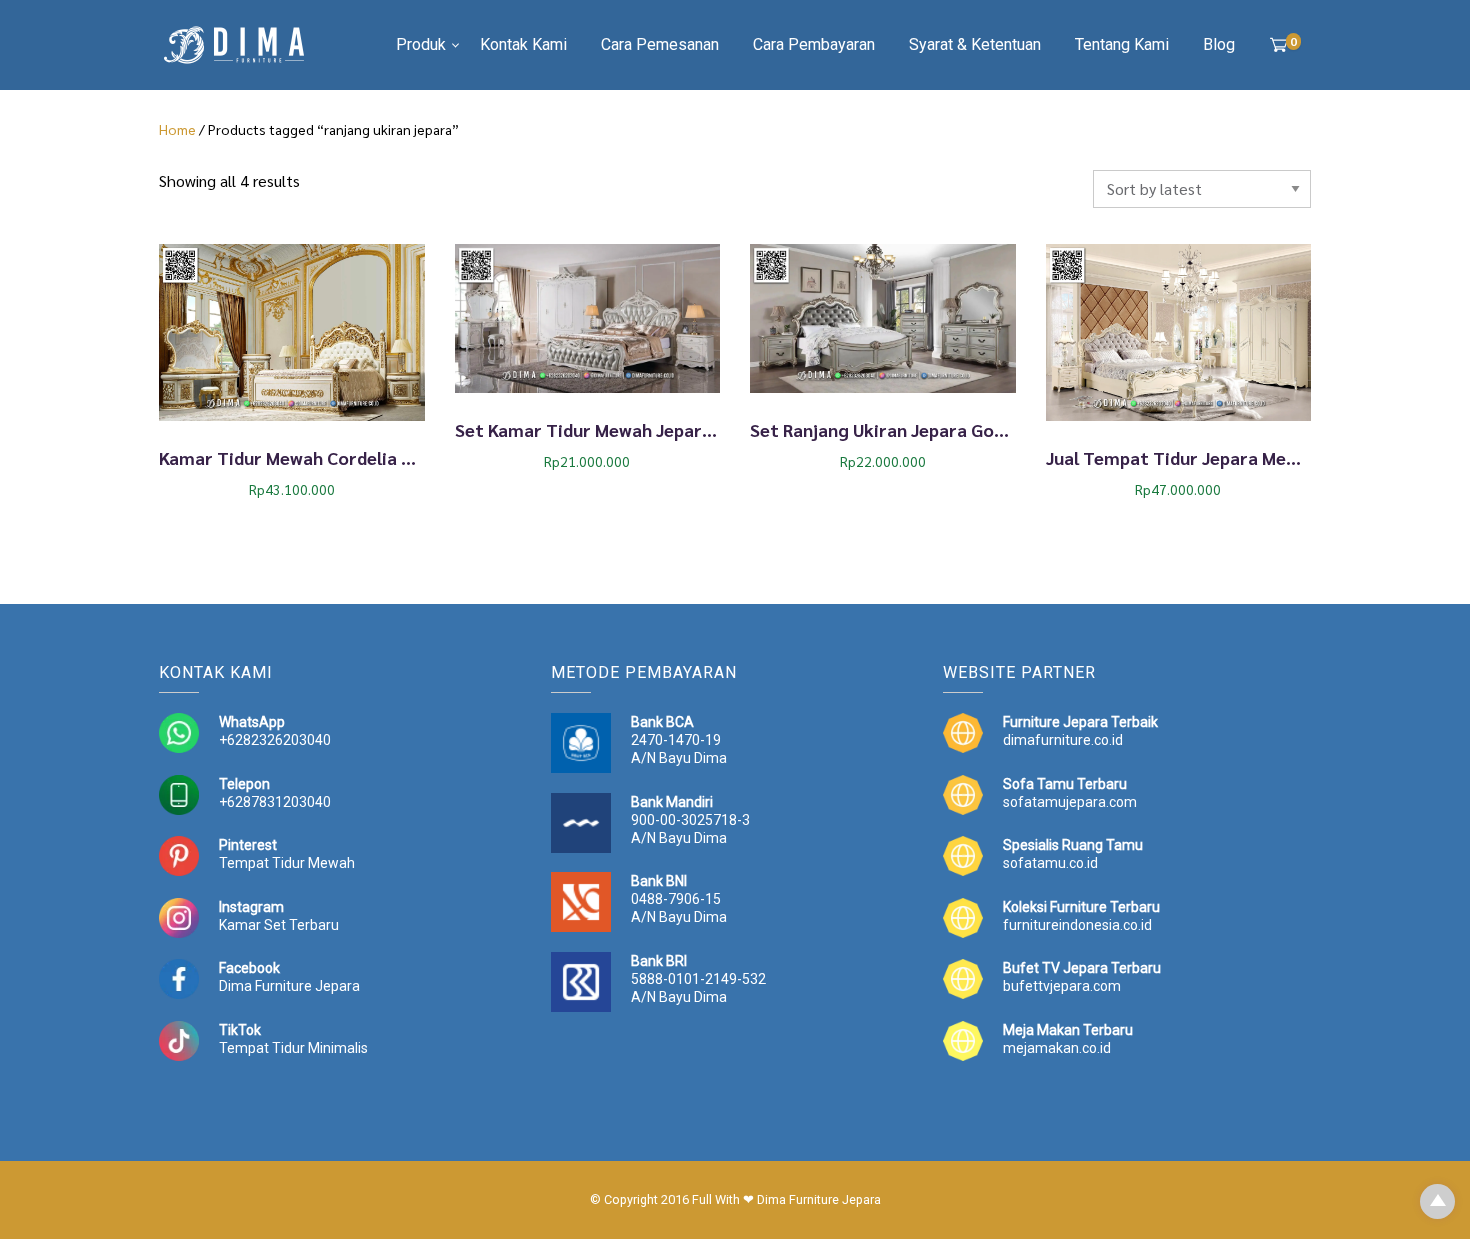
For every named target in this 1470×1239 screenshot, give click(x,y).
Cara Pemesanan (660, 44)
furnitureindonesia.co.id (1077, 925)
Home (177, 129)
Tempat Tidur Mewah (287, 863)
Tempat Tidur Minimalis (293, 1048)
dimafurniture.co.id (1063, 740)
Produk (421, 44)
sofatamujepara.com (1070, 802)
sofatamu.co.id (1050, 863)
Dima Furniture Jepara (289, 986)
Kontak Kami (523, 44)
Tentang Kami (1122, 44)
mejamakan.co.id (1057, 1048)
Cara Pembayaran (814, 44)
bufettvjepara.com (1062, 986)
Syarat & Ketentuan (975, 44)
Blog (1219, 44)
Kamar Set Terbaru (279, 925)
